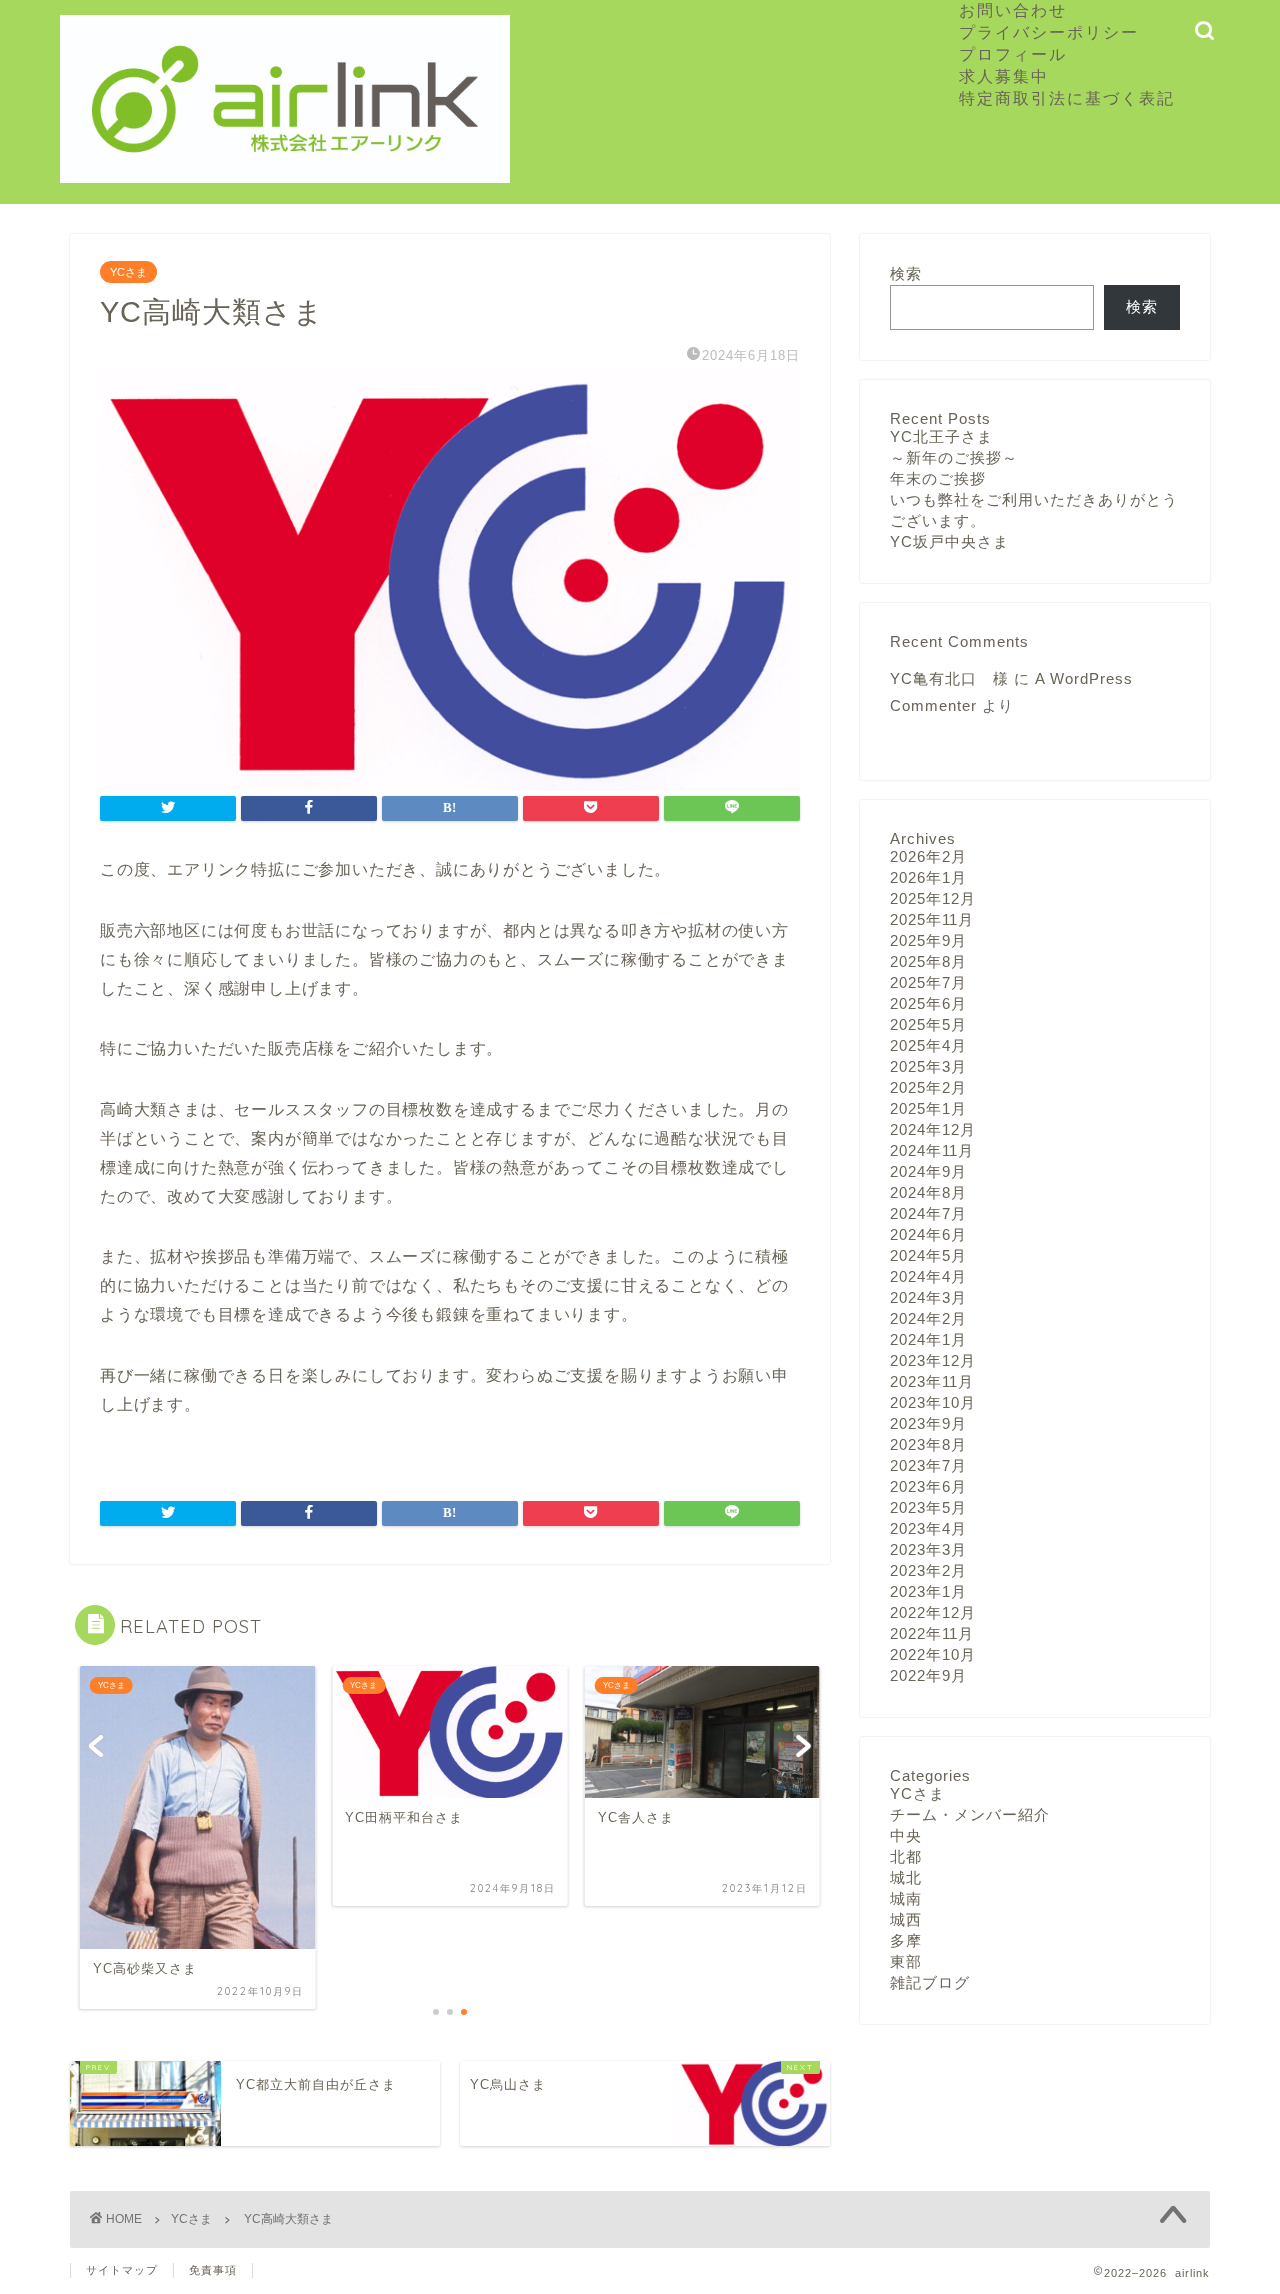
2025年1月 (928, 1108)
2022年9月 (928, 1675)
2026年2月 (928, 856)
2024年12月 (933, 1129)
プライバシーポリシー (1049, 32)
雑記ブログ (930, 1982)
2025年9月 (928, 940)
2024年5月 (928, 1255)
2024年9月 (928, 1171)
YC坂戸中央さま (949, 541)
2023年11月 (932, 1381)
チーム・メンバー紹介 (970, 1814)
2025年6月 (928, 1003)
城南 (906, 1898)
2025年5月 (928, 1024)
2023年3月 (928, 1549)
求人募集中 (1013, 76)
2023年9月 (928, 1423)
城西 (906, 1919)
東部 (906, 1961)
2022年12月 (933, 1612)
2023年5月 (928, 1507)
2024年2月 (928, 1318)
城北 (906, 1877)
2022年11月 (932, 1633)
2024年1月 (928, 1339)
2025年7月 (928, 982)
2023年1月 (928, 1591)
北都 (906, 1856)
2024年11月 (932, 1150)
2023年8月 (928, 1444)
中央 (906, 1835)
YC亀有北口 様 (949, 678)
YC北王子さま (941, 436)
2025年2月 (928, 1087)
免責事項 (213, 2270)
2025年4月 (928, 1045)
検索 (906, 273)
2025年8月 (928, 961)
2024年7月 (928, 1213)
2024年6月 (928, 1234)
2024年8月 (928, 1192)
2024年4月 (928, 1276)
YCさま (128, 272)
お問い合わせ (1013, 10)
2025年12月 (933, 898)
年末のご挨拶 (938, 478)
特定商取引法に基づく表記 (1067, 98)
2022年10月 (933, 1654)
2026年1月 (928, 877)
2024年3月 (928, 1297)
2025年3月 (928, 1066)
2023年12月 (933, 1360)
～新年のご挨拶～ (954, 457)
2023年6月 (928, 1486)
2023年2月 (928, 1570)
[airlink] (285, 174)
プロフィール (1013, 54)
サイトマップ (122, 2270)
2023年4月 (928, 1528)
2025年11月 (932, 919)
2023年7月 (928, 1465)
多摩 (906, 1940)
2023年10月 (933, 1402)
